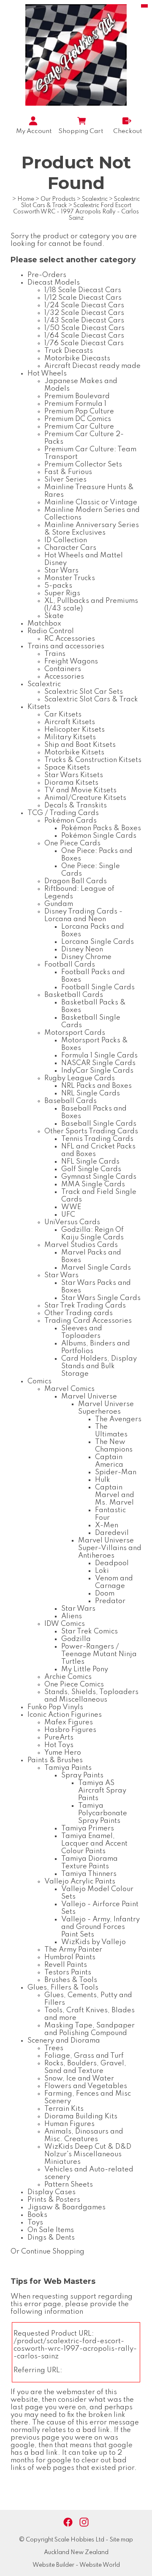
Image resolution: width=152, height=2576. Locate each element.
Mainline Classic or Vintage (91, 502)
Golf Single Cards (91, 1169)
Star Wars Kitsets (74, 775)
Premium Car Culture (79, 427)
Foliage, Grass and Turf (84, 2056)
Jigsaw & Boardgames (66, 2207)
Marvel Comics (69, 1389)
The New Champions (114, 1446)
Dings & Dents (51, 2238)
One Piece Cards (72, 843)
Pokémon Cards (71, 821)
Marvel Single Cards (96, 1268)
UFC (68, 1215)
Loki (102, 1571)
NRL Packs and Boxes (96, 1086)
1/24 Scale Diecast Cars (84, 305)
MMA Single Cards (93, 1184)
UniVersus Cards (72, 1222)
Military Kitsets (70, 737)
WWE (71, 1207)
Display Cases (52, 2192)
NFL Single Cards (90, 1162)
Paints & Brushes (55, 1760)
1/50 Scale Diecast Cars (84, 328)
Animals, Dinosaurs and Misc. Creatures (84, 2135)
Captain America (109, 1461)
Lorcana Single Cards (98, 942)
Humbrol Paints (70, 1957)
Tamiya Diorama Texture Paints (90, 1863)
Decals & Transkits (76, 806)
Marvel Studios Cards (81, 1245)
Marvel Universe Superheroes (106, 1408)
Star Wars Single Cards (101, 1298)
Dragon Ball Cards (76, 881)
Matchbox (44, 624)
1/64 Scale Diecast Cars (84, 336)
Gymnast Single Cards (99, 1177)
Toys (35, 2223)
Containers (63, 669)
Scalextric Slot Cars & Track (91, 699)
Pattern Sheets (69, 2185)
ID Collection (66, 540)
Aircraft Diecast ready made (92, 366)
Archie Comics (68, 1677)
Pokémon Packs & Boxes (101, 828)
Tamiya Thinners (89, 1874)
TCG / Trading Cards (63, 813)
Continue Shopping (53, 2252)
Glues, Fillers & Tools (63, 1988)
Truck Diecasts (69, 351)
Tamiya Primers (88, 1829)
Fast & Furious (68, 472)
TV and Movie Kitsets (80, 790)
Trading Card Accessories (88, 1321)
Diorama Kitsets (71, 783)
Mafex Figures (69, 1722)
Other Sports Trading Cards (91, 1131)
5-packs (58, 586)
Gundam (59, 904)
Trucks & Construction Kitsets (93, 760)
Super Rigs (62, 593)
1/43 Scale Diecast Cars (84, 321)
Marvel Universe (89, 1397)
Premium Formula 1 (75, 404)
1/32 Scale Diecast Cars (84, 313)
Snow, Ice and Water (79, 2079)
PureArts (59, 1738)
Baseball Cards (71, 1101)
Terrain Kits (64, 2109)
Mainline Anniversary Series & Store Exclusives (92, 529)
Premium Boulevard (77, 396)
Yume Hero (63, 1753)
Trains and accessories (66, 646)
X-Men (107, 1525)
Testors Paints (68, 1973)
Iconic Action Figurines (65, 1715)
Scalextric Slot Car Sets (84, 692)
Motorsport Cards (75, 1033)
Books (37, 2215)
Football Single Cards (98, 987)
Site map (121, 2540)
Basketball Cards (74, 995)
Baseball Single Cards (99, 1124)
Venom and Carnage (114, 1582)
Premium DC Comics (78, 419)
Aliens (72, 1616)
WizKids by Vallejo (94, 1942)
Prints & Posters (54, 2200)
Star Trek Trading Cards (85, 1306)
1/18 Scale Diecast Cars (83, 290)
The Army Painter (73, 1950)
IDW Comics (65, 1624)
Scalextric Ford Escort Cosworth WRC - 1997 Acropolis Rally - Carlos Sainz (76, 212)
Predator (110, 1601)
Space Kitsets (67, 768)
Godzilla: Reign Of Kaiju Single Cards (92, 1234)
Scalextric (95, 199)
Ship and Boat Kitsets (80, 745)
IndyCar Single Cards (97, 1071)
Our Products (58, 199)
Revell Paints (66, 1965)
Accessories (64, 677)
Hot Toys (59, 1745)
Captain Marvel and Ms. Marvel (115, 1495)
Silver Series (65, 480)
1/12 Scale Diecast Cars (83, 298)
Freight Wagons (71, 662)
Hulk (103, 1480)
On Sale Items (51, 2230)
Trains (55, 654)
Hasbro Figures (70, 1730)
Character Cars (70, 548)
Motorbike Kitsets (74, 753)
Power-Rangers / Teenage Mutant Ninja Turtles (99, 1654)
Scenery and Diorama (64, 2041)
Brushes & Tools (71, 1980)
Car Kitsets (63, 715)
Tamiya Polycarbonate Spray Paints (103, 1813)
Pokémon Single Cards (99, 836)
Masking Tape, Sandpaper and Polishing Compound (90, 2029)
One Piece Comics (74, 1685)
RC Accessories (70, 639)
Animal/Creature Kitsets (85, 798)
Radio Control (51, 631)
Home (26, 199)
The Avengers (118, 1419)
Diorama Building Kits (81, 2116)
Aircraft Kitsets (70, 722)
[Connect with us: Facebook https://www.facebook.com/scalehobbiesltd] (68, 2522)
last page (27, 2407)
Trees (54, 2048)
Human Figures (69, 2124)
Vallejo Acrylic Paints (80, 1882)
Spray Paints (82, 1775)
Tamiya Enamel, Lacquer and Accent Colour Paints (94, 1844)
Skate (54, 616)
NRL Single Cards (91, 1094)
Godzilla (76, 1639)
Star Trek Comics (90, 1632)
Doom (105, 1594)
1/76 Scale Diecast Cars (84, 343)
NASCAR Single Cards (98, 1063)
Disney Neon (82, 950)
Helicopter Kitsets (75, 730)
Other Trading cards (79, 1313)
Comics (39, 1381)
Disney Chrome (86, 957)
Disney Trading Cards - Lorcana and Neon (83, 915)
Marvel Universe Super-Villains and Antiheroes (110, 1548)
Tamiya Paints (68, 1768)
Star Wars (61, 571)
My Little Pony (85, 1669)
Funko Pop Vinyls (55, 1707)
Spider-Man (116, 1472)
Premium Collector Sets (83, 465)
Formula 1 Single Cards (99, 1056)
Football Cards (70, 965)
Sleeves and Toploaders (82, 1332)
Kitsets (39, 707)
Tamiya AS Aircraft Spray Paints (102, 1791)
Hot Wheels (47, 374)
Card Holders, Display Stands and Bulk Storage (99, 1366)
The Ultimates (111, 1431)
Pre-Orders (47, 275)
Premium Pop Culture (79, 412)
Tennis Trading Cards (97, 1139)
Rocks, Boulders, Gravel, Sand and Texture (85, 2067)
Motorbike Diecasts (77, 358)
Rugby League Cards (80, 1078)
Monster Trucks (70, 578)
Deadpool (112, 1563)
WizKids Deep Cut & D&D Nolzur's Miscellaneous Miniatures (88, 2154)
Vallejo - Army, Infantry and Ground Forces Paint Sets (100, 1927)
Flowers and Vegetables (86, 2086)
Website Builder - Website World (76, 2565)
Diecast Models (54, 283)
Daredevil (112, 1533)
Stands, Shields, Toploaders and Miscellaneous (91, 1696)
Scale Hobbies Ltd (79, 2540)
